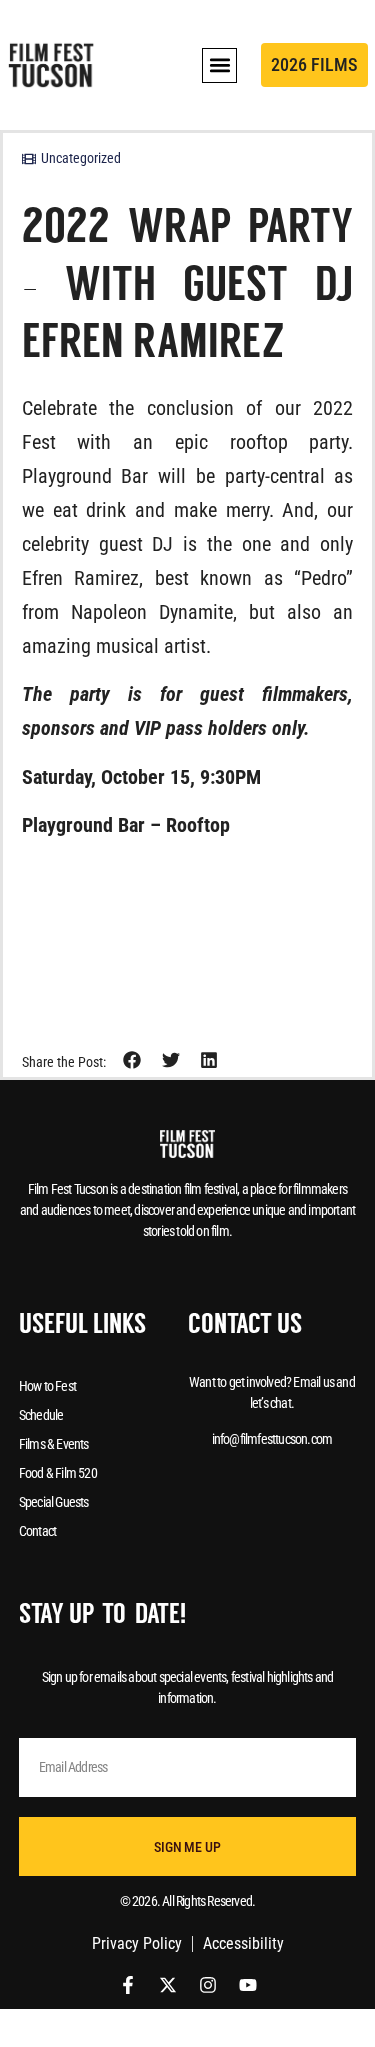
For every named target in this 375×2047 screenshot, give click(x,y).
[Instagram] (208, 1985)
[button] (219, 65)
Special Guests (54, 1502)
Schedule (41, 1415)
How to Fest (47, 1386)
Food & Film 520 (58, 1473)
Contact (37, 1531)
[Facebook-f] (128, 1985)
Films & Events (54, 1444)
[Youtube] (248, 1985)
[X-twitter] (168, 1985)
